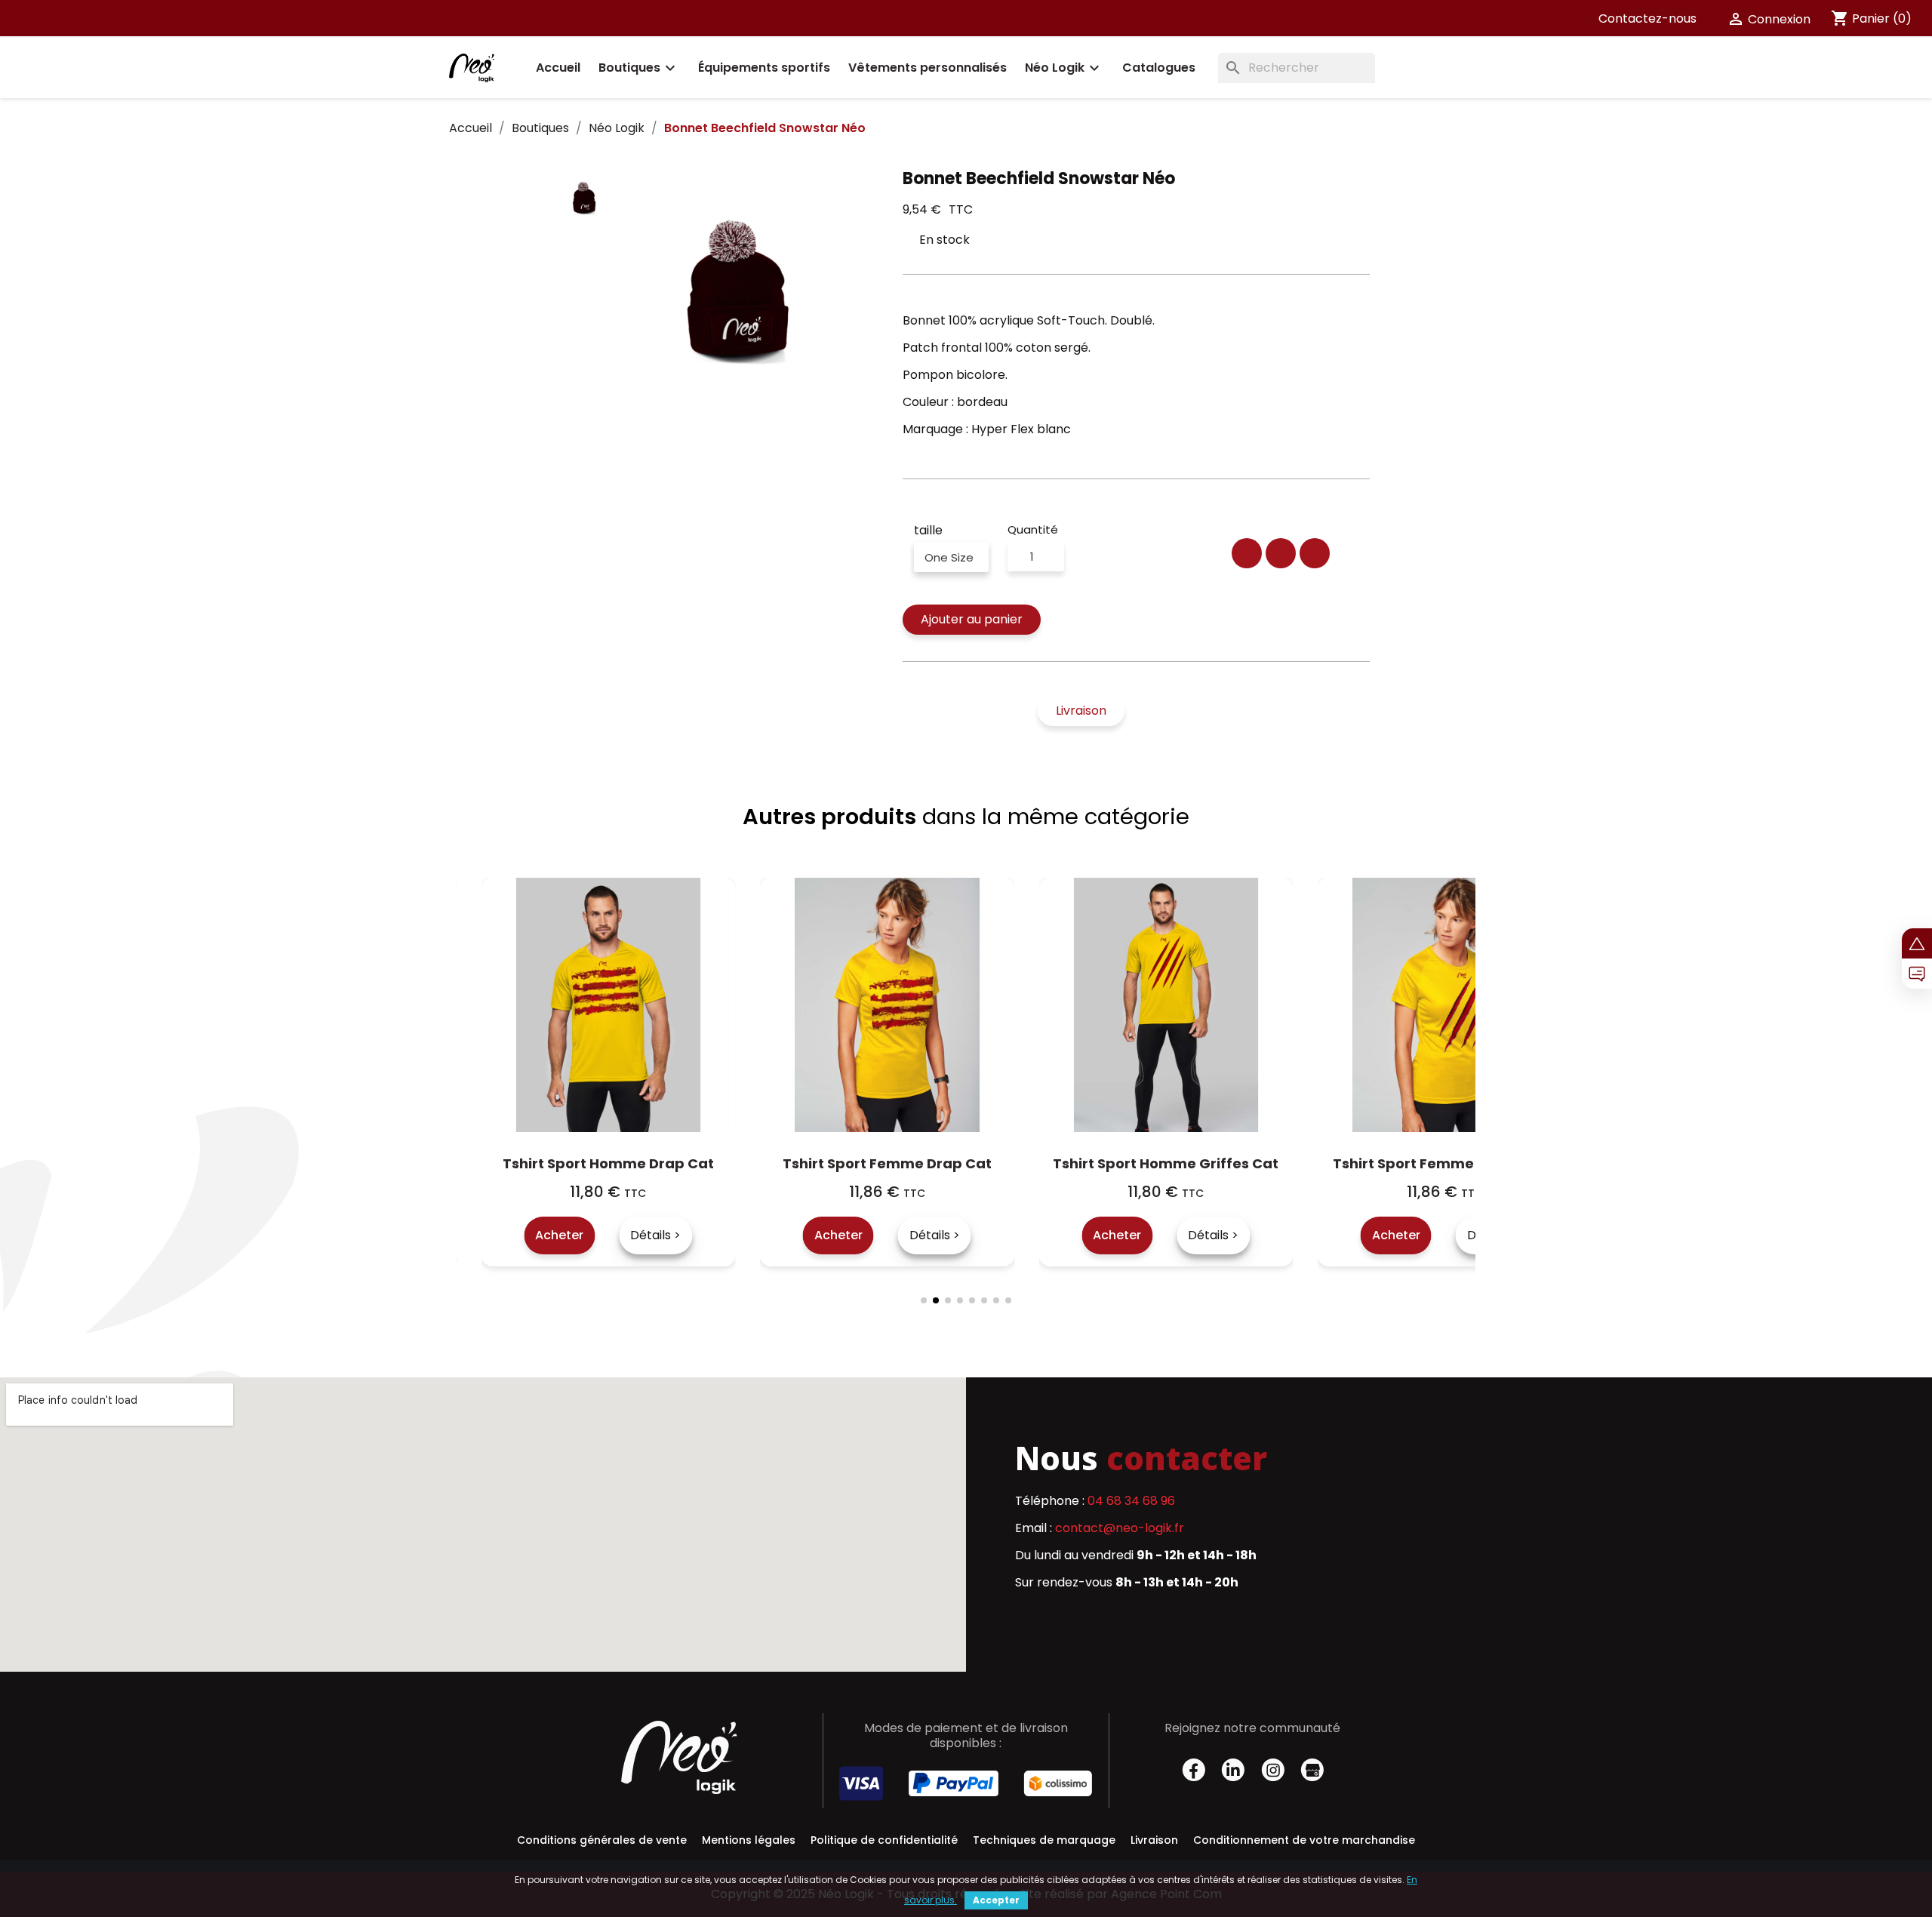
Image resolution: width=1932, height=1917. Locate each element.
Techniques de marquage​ (1044, 1840)
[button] (972, 620)
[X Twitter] (1281, 553)
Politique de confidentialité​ (884, 1840)
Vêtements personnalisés (928, 68)
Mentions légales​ (749, 1840)
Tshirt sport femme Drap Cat (632, 1163)
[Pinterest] (1315, 553)
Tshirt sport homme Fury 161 (1469, 1163)
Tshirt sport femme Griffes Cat (1190, 1163)
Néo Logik (1064, 68)
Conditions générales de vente (602, 1840)
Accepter (996, 1900)
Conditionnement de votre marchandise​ (1304, 1840)
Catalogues (1159, 68)
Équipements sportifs (764, 68)
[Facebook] (1247, 553)
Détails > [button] (680, 1235)
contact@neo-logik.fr (1120, 1528)
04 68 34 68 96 (1131, 1501)
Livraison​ (1154, 1840)
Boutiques (639, 68)
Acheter (583, 1235)
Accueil (558, 68)
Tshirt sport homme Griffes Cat (911, 1163)
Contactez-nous (1647, 18)
